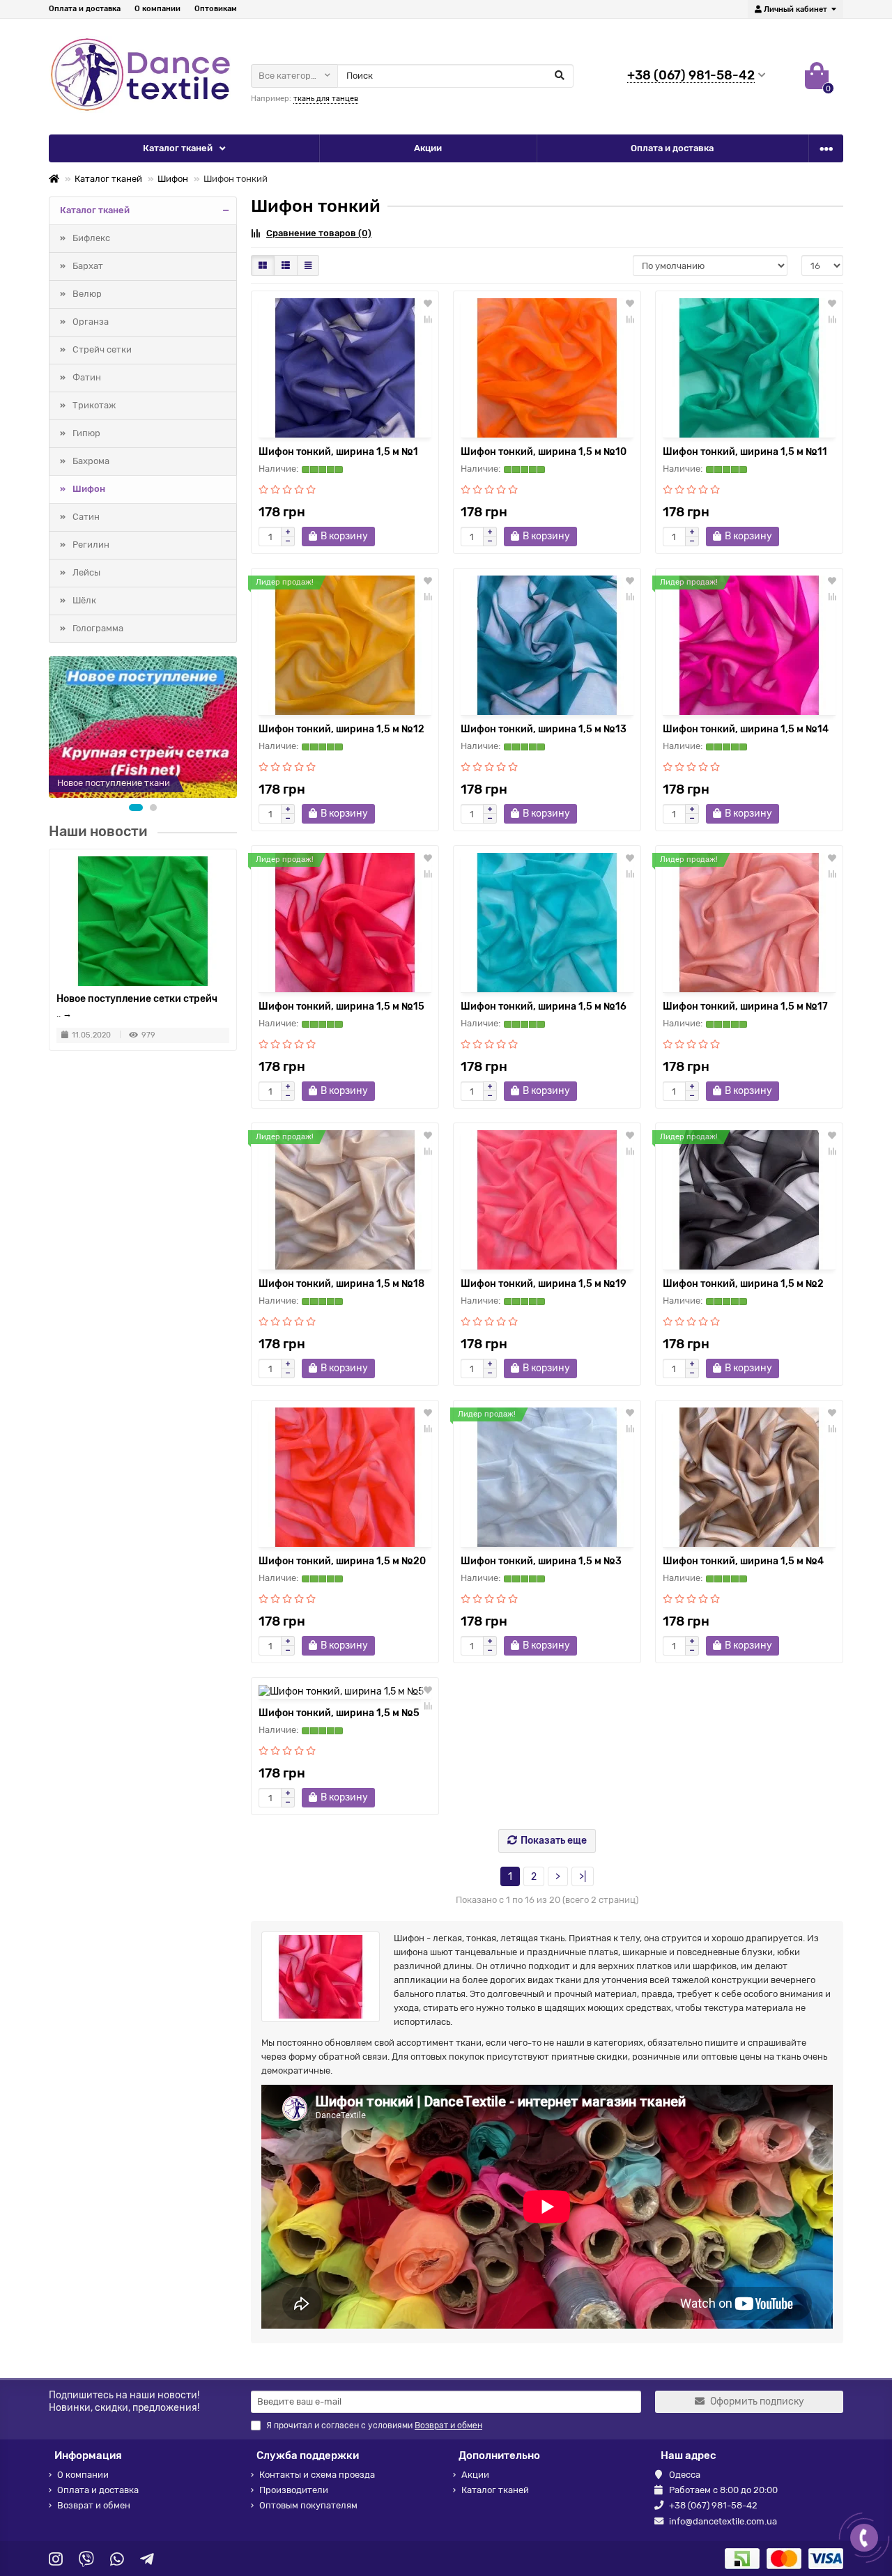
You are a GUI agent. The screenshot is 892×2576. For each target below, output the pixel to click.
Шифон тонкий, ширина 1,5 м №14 (746, 729)
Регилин (91, 545)
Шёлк (84, 600)
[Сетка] (263, 265)
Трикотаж (94, 405)
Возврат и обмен (94, 2505)
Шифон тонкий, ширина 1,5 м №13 (544, 729)
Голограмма (98, 628)
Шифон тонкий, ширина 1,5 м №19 (544, 1284)
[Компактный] (308, 265)
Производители (294, 2490)
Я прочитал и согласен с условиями (374, 2425)
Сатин (86, 517)
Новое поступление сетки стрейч (137, 998)
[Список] (286, 265)
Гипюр (86, 433)
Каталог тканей (178, 148)
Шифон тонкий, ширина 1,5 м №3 (541, 1561)
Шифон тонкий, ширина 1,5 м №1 (338, 452)
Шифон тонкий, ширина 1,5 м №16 (544, 1007)
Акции (428, 148)
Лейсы (86, 572)
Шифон (173, 179)
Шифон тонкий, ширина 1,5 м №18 (341, 1284)
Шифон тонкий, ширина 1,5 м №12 (341, 729)
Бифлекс (91, 238)
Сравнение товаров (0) (319, 233)
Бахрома (91, 461)
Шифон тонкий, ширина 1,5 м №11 (745, 452)
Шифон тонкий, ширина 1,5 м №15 (341, 1007)
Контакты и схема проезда (317, 2475)
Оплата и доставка (85, 9)
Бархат (88, 266)
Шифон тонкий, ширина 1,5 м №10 (544, 452)
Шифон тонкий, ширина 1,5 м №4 (743, 1561)
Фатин (87, 377)
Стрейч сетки (102, 349)
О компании (157, 9)
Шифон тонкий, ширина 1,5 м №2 (743, 1284)
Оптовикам (216, 9)
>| (583, 1877)
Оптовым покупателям (308, 2505)
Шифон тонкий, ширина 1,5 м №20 (342, 1561)
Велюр (87, 294)
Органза (91, 322)
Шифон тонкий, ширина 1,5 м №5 (339, 1713)
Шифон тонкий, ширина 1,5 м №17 (745, 1007)
